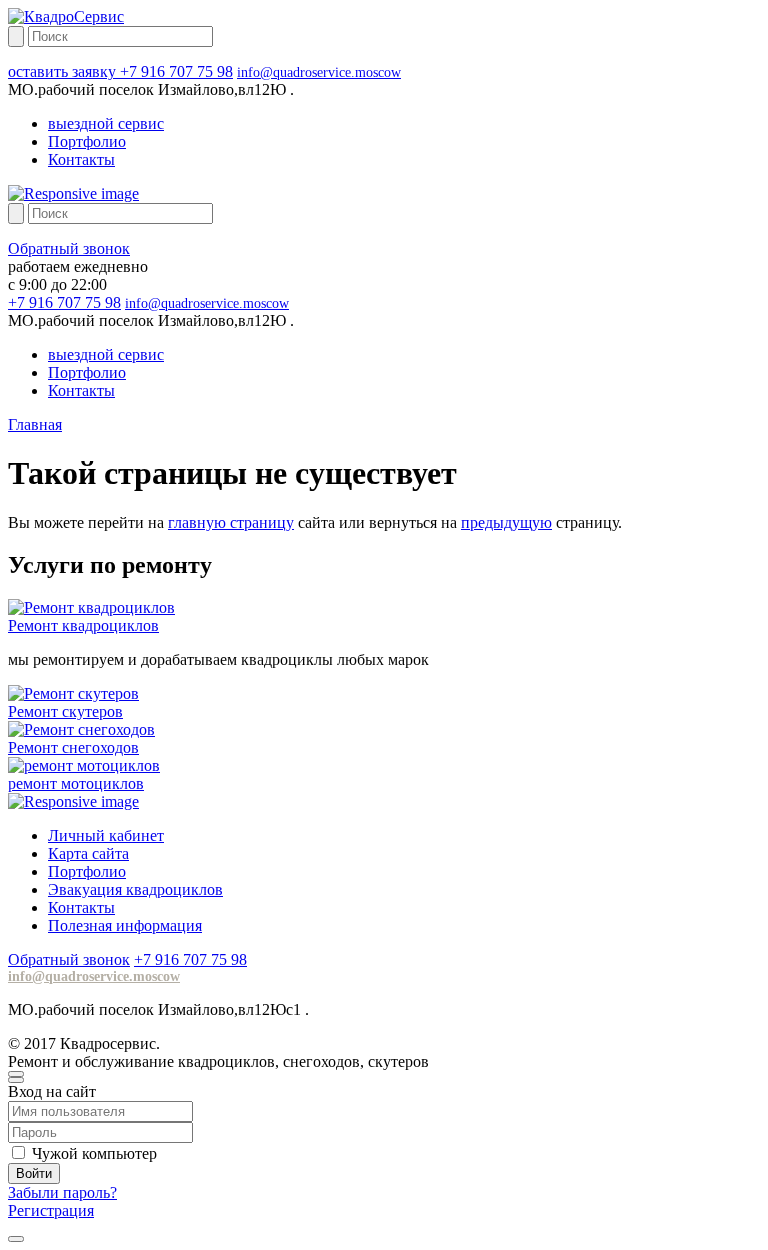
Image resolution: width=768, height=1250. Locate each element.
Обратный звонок (69, 248)
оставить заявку (64, 71)
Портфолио (87, 141)
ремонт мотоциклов (76, 783)
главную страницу (231, 522)
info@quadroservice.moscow (319, 72)
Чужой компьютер (94, 1153)
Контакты (81, 159)
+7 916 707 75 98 (176, 71)
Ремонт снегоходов (73, 747)
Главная (35, 424)
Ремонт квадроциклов (83, 625)
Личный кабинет (106, 835)
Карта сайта (88, 853)
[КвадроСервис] (66, 16)
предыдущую (506, 522)
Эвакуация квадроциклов (135, 889)
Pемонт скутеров (65, 711)
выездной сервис (106, 123)
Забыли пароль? (62, 1192)
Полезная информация (125, 925)
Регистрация (51, 1210)
